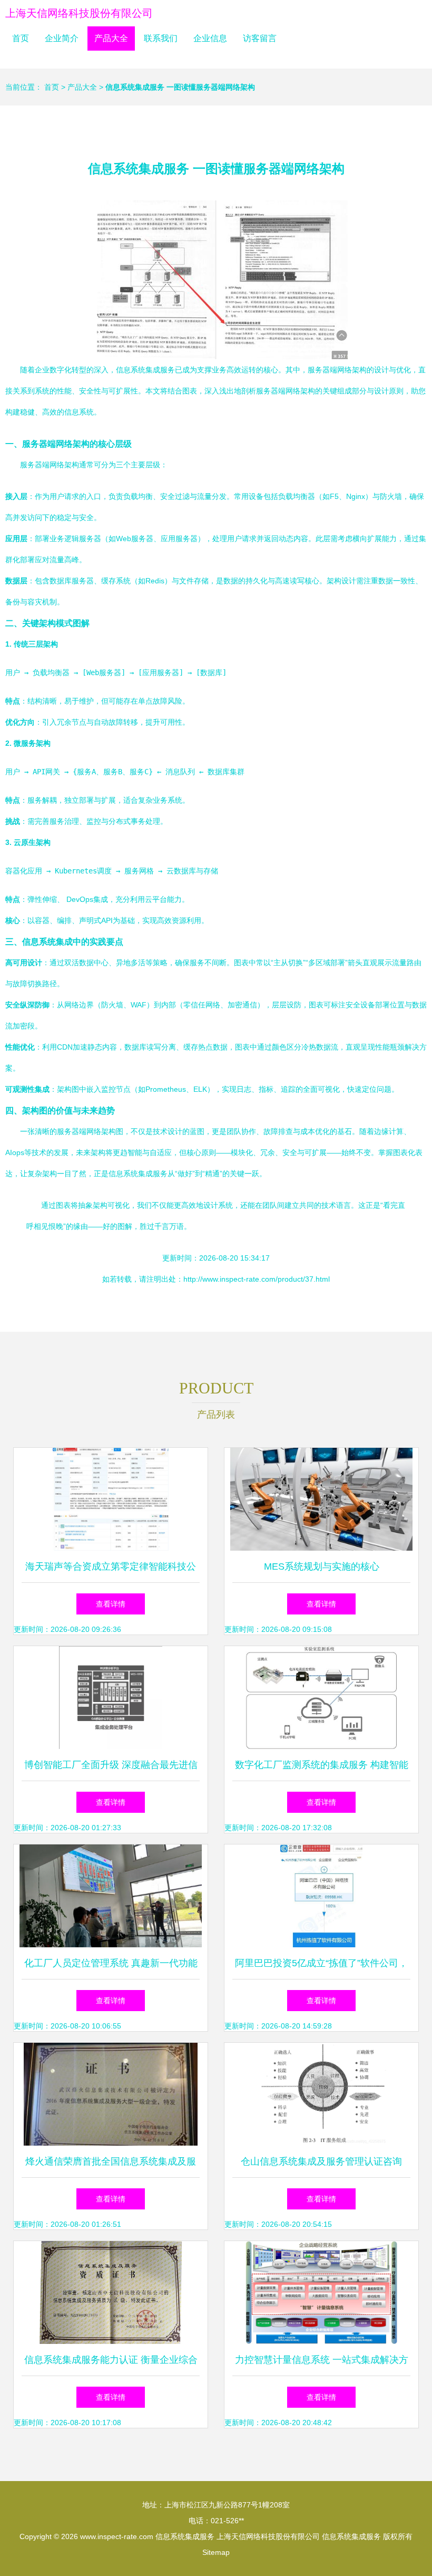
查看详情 (111, 1604)
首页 (21, 38)
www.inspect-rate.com (117, 2536)
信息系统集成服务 (185, 2536)
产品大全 (111, 38)
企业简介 (62, 38)
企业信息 (210, 38)
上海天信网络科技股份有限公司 (79, 13)
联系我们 (161, 38)
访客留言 (260, 38)
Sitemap (216, 2552)
